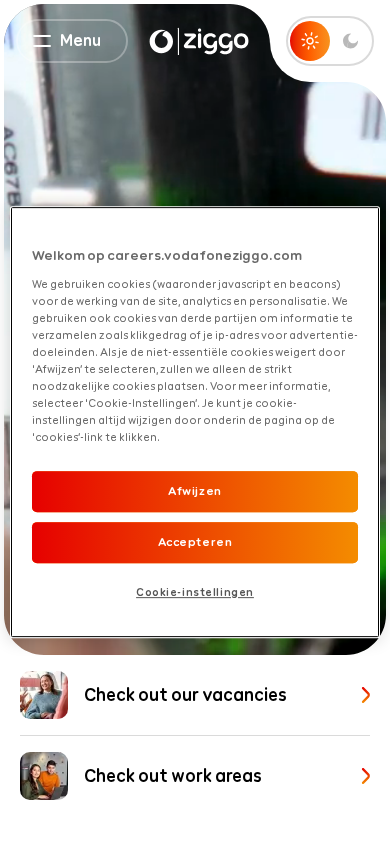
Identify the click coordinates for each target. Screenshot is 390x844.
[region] (195, 422)
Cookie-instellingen (195, 592)
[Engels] (199, 41)
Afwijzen (195, 491)
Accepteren (195, 542)
